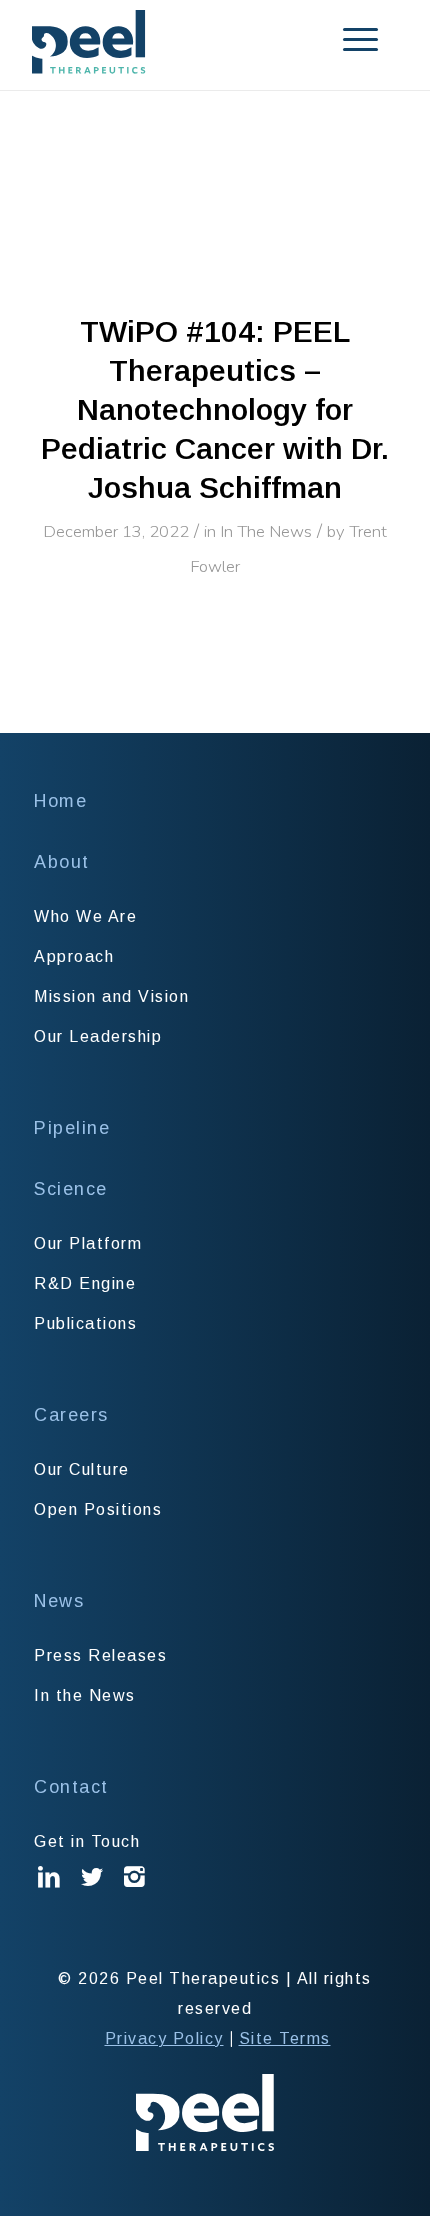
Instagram (135, 1892)
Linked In (49, 1892)
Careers (71, 1415)
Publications (85, 1323)
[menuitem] (335, 40)
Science (71, 1189)
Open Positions (98, 1509)
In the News (85, 1695)
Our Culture (82, 1469)
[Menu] (335, 40)
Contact (71, 1787)
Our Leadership (98, 1036)
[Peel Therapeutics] (178, 42)
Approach (74, 956)
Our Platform (88, 1243)
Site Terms (285, 2038)
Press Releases (100, 1655)
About (62, 862)
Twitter (92, 1892)
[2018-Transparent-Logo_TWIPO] (215, 214)
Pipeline (72, 1128)
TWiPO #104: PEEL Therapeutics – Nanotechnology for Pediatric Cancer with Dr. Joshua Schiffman (215, 409)
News (59, 1601)
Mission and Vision (111, 996)
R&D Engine (85, 1283)
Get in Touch (87, 1841)
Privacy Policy (164, 2038)
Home (60, 801)
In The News (266, 531)
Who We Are (85, 916)
